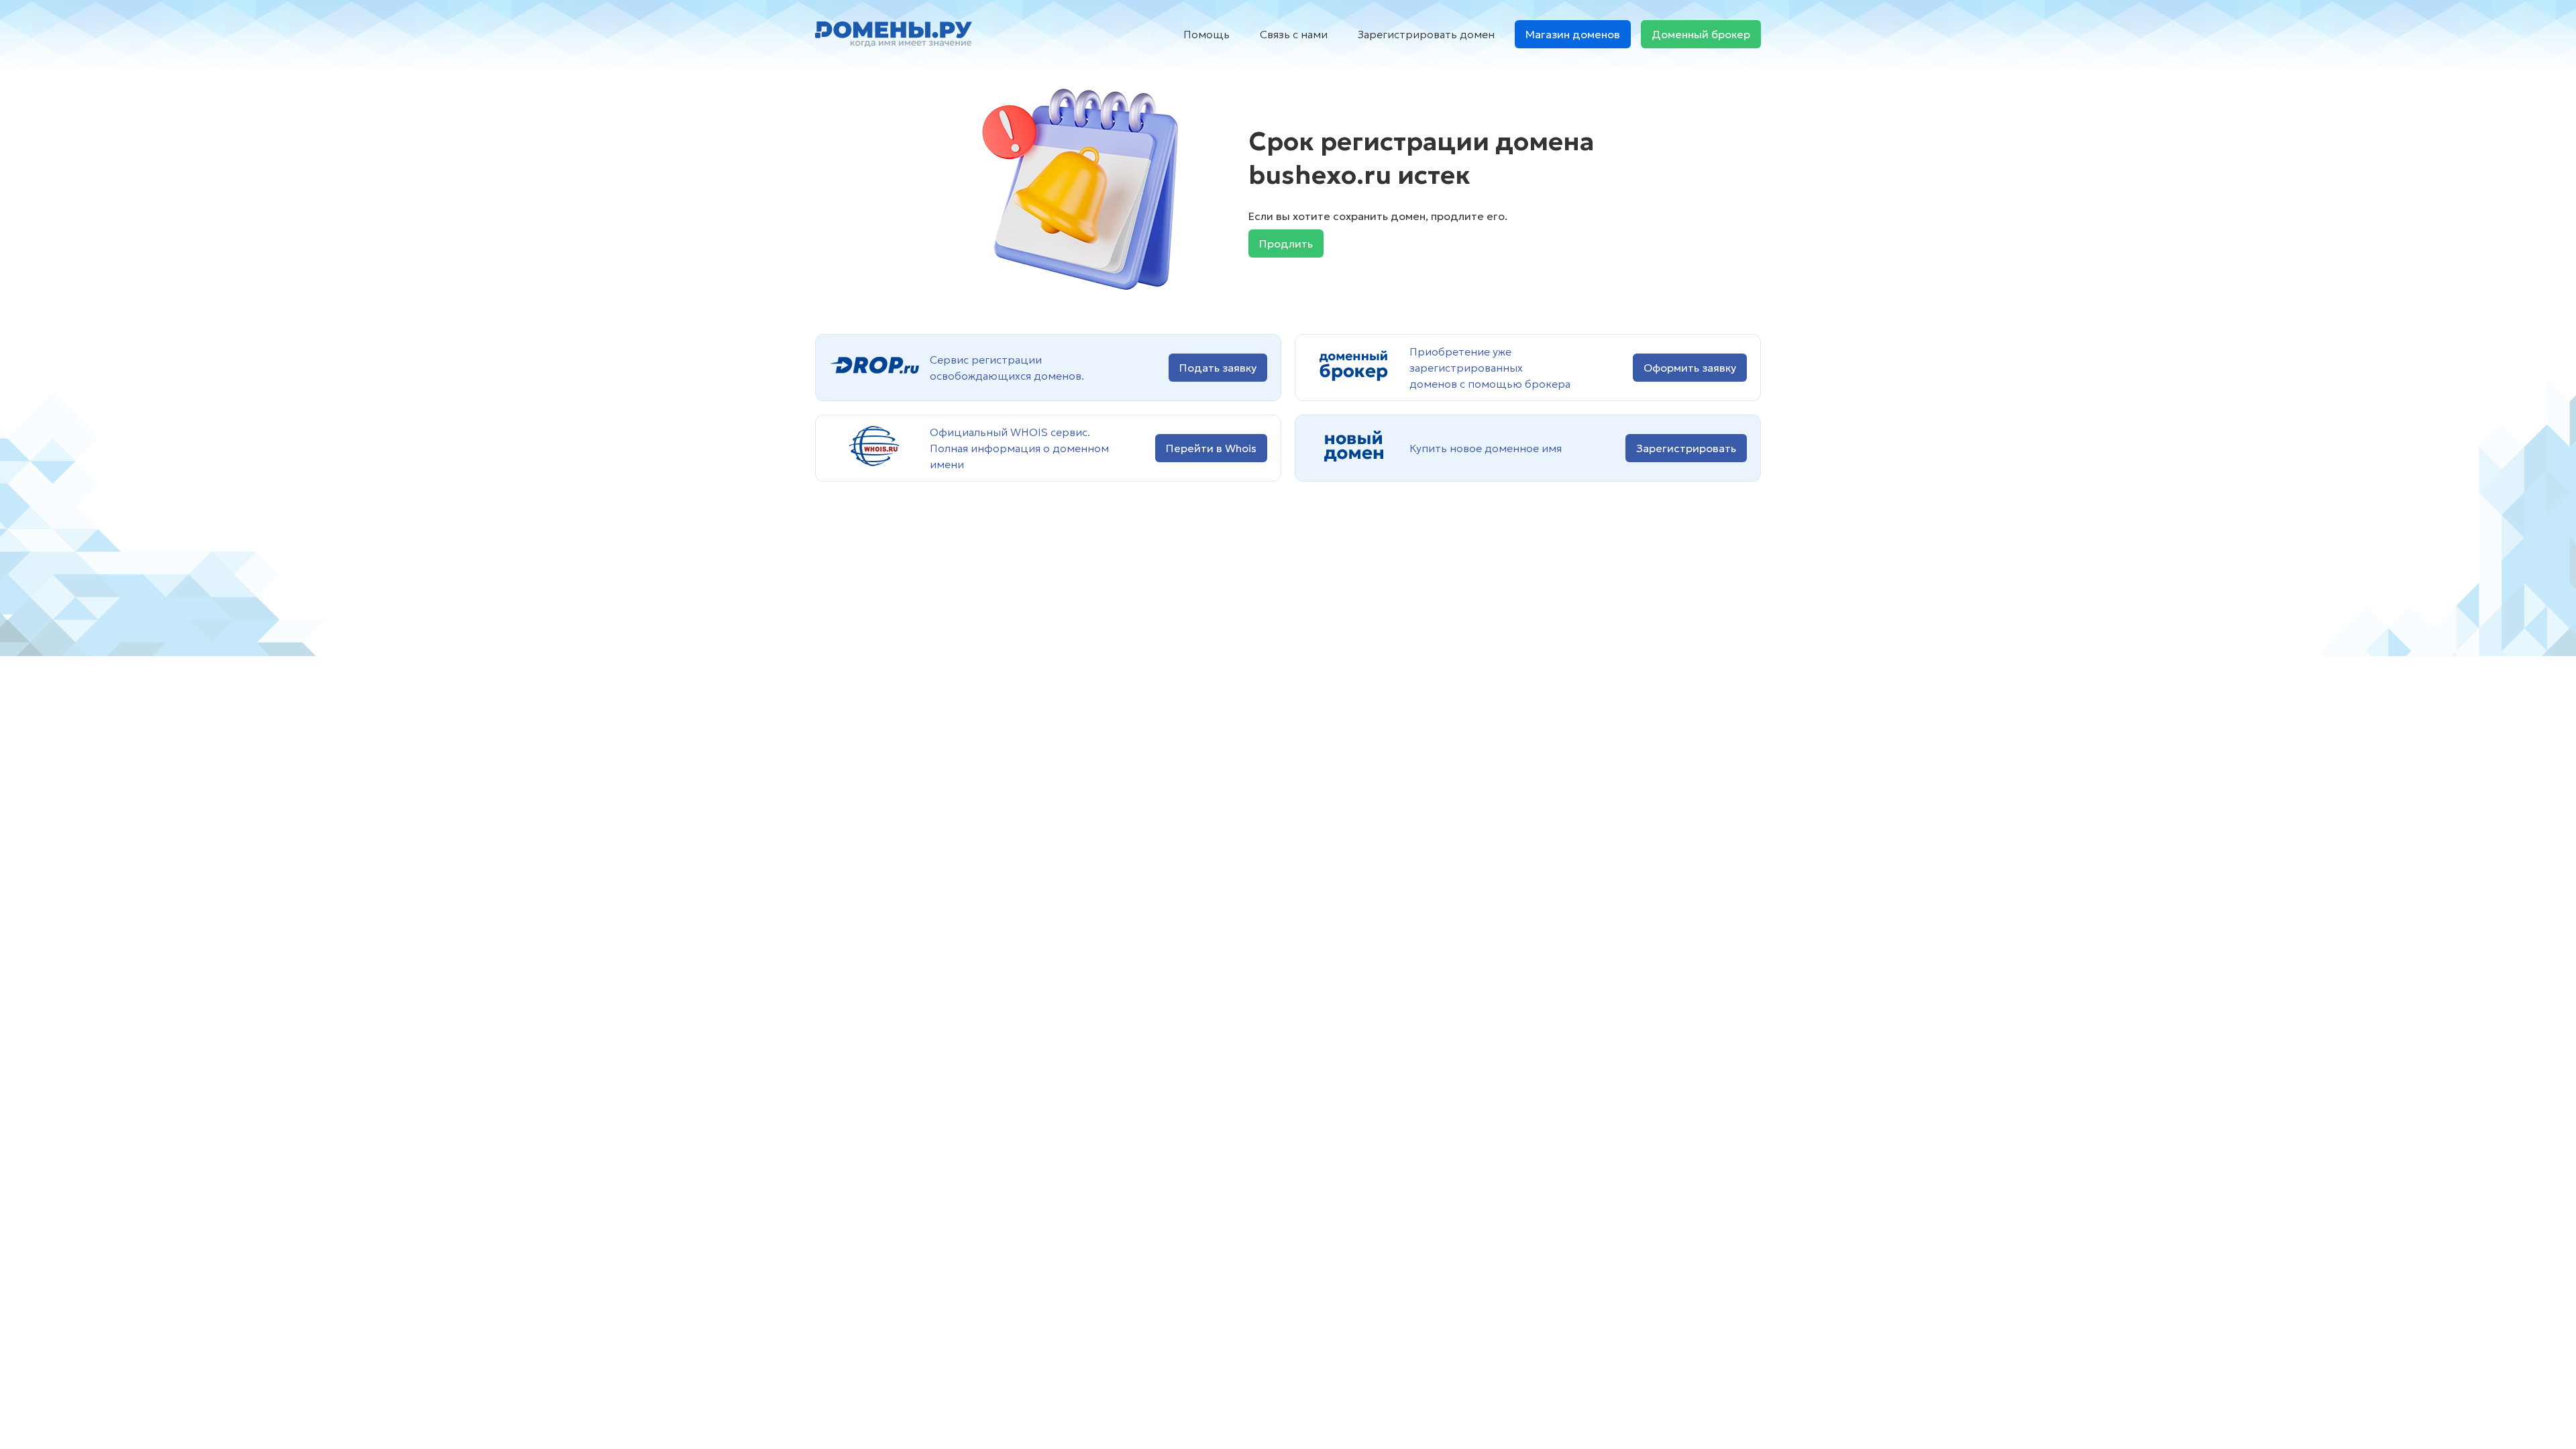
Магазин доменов (1573, 34)
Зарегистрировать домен (1426, 34)
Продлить (1286, 244)
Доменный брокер (1701, 34)
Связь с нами (1294, 34)
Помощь (1206, 34)
